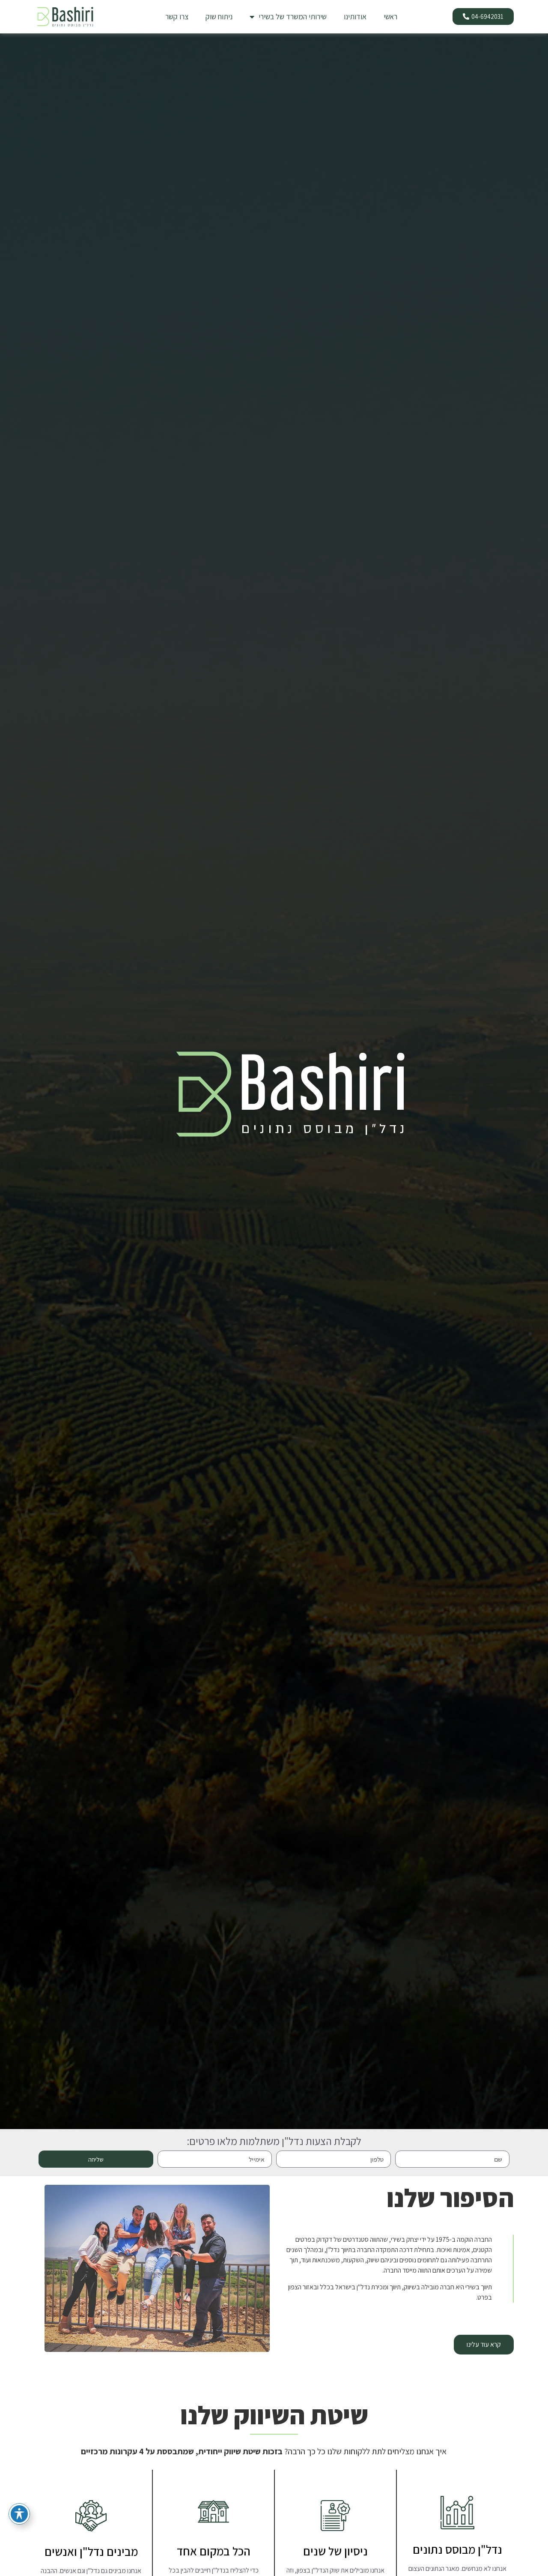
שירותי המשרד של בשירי (293, 16)
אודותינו (355, 16)
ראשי (390, 16)
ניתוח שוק (219, 16)
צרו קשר (177, 16)
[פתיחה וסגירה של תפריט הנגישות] (19, 2514)
